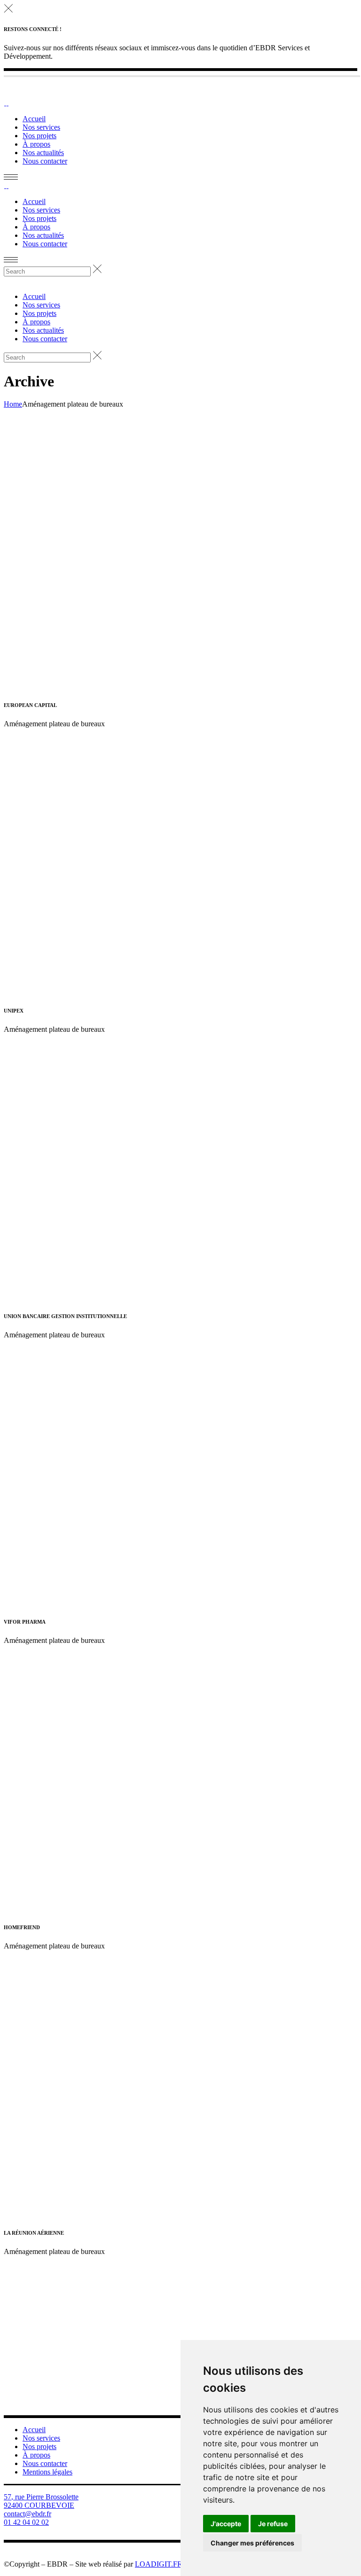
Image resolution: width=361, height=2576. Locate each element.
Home (13, 404)
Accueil (34, 2430)
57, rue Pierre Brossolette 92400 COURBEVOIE (41, 2501)
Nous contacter (45, 2463)
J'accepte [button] (226, 2524)
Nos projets (39, 2446)
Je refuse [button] (273, 2524)
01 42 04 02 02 (26, 2522)
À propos (36, 2455)
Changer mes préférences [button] (252, 2543)
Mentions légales (47, 2472)
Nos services (41, 2438)
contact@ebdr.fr (27, 2514)
